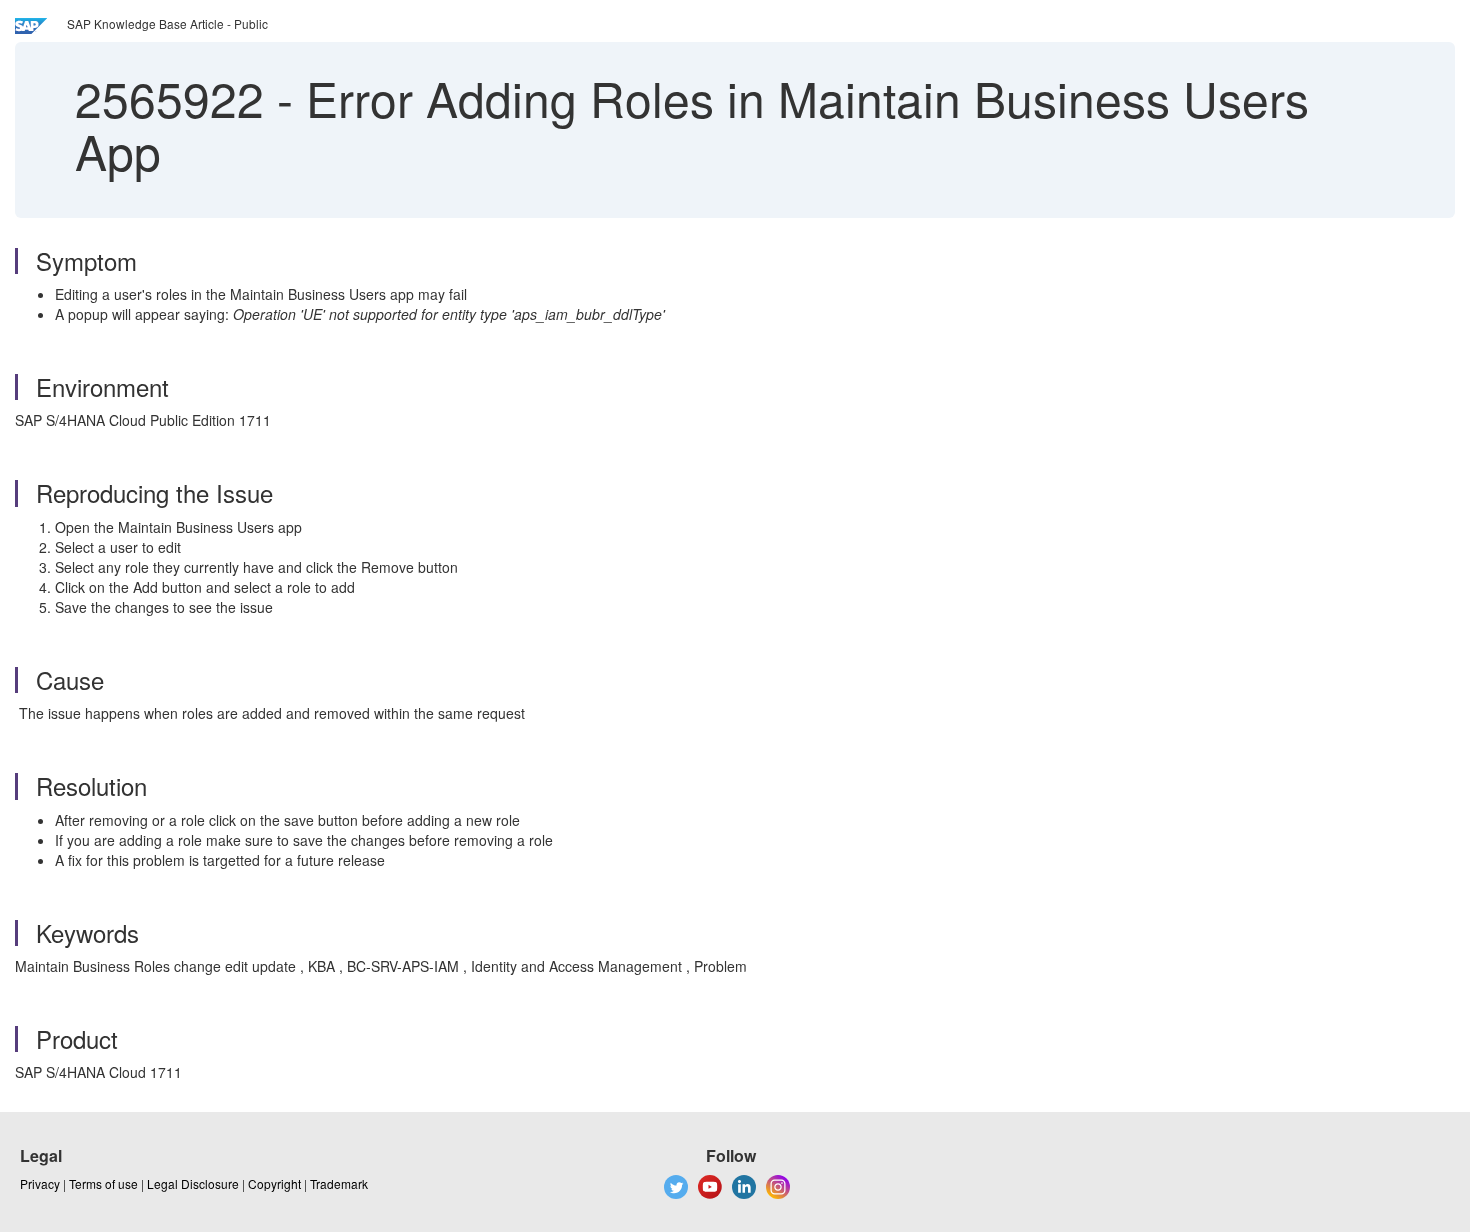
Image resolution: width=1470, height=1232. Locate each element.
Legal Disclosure (193, 1183)
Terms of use (103, 1183)
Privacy (40, 1183)
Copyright (274, 1183)
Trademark (339, 1183)
